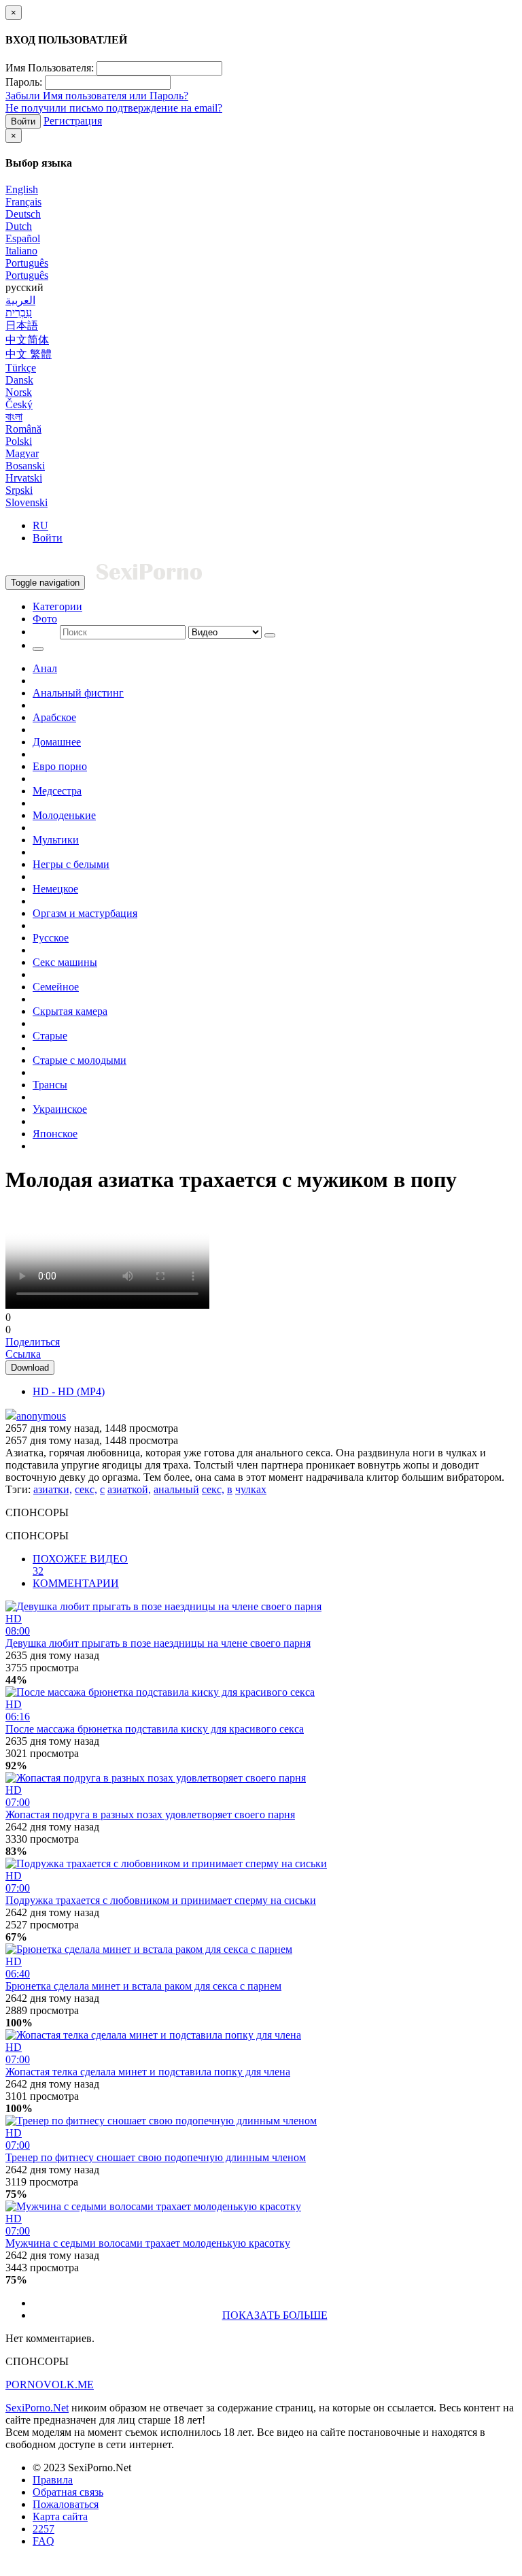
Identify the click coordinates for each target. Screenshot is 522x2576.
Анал (45, 668)
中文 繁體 (29, 354)
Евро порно (60, 766)
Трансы (50, 1085)
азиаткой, (129, 1489)
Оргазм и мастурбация (85, 913)
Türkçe (21, 368)
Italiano (21, 251)
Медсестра (57, 791)
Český (19, 404)
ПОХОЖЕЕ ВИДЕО (80, 1565)
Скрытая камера (70, 1011)
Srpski (19, 490)
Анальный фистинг (78, 693)
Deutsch (23, 214)
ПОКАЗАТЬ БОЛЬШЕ (275, 2315)
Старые (50, 1036)
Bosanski (25, 466)
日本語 (22, 325)
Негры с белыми (71, 864)
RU (40, 525)
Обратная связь (68, 2492)
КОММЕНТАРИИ (76, 1583)
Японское (55, 1134)
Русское (51, 938)
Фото (45, 619)
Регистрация (73, 121)
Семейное (56, 987)
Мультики (56, 840)
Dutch (19, 226)
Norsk (19, 392)
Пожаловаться (66, 2504)
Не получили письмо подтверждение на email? (114, 108)
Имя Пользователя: (50, 68)
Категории (57, 606)
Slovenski (27, 502)
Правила (53, 2480)
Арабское (54, 717)
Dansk (19, 380)
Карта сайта (60, 2516)
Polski (19, 441)
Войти (23, 121)
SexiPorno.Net (37, 2408)
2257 (43, 2529)
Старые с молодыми (80, 1060)
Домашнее (57, 742)
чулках (251, 1489)
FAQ (43, 2541)
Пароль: (24, 82)
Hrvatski (24, 478)
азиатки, (53, 1489)
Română (23, 429)
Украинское (60, 1109)
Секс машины (65, 962)
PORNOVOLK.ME (50, 2385)
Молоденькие (64, 815)
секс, (86, 1489)
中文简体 (27, 340)
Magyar (22, 453)
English (22, 189)
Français (23, 202)
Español (23, 238)
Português (27, 263)
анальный (176, 1489)
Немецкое (55, 889)
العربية (20, 300)
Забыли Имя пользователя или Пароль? (97, 96)
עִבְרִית (19, 313)
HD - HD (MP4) (69, 1391)
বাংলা (14, 417)
